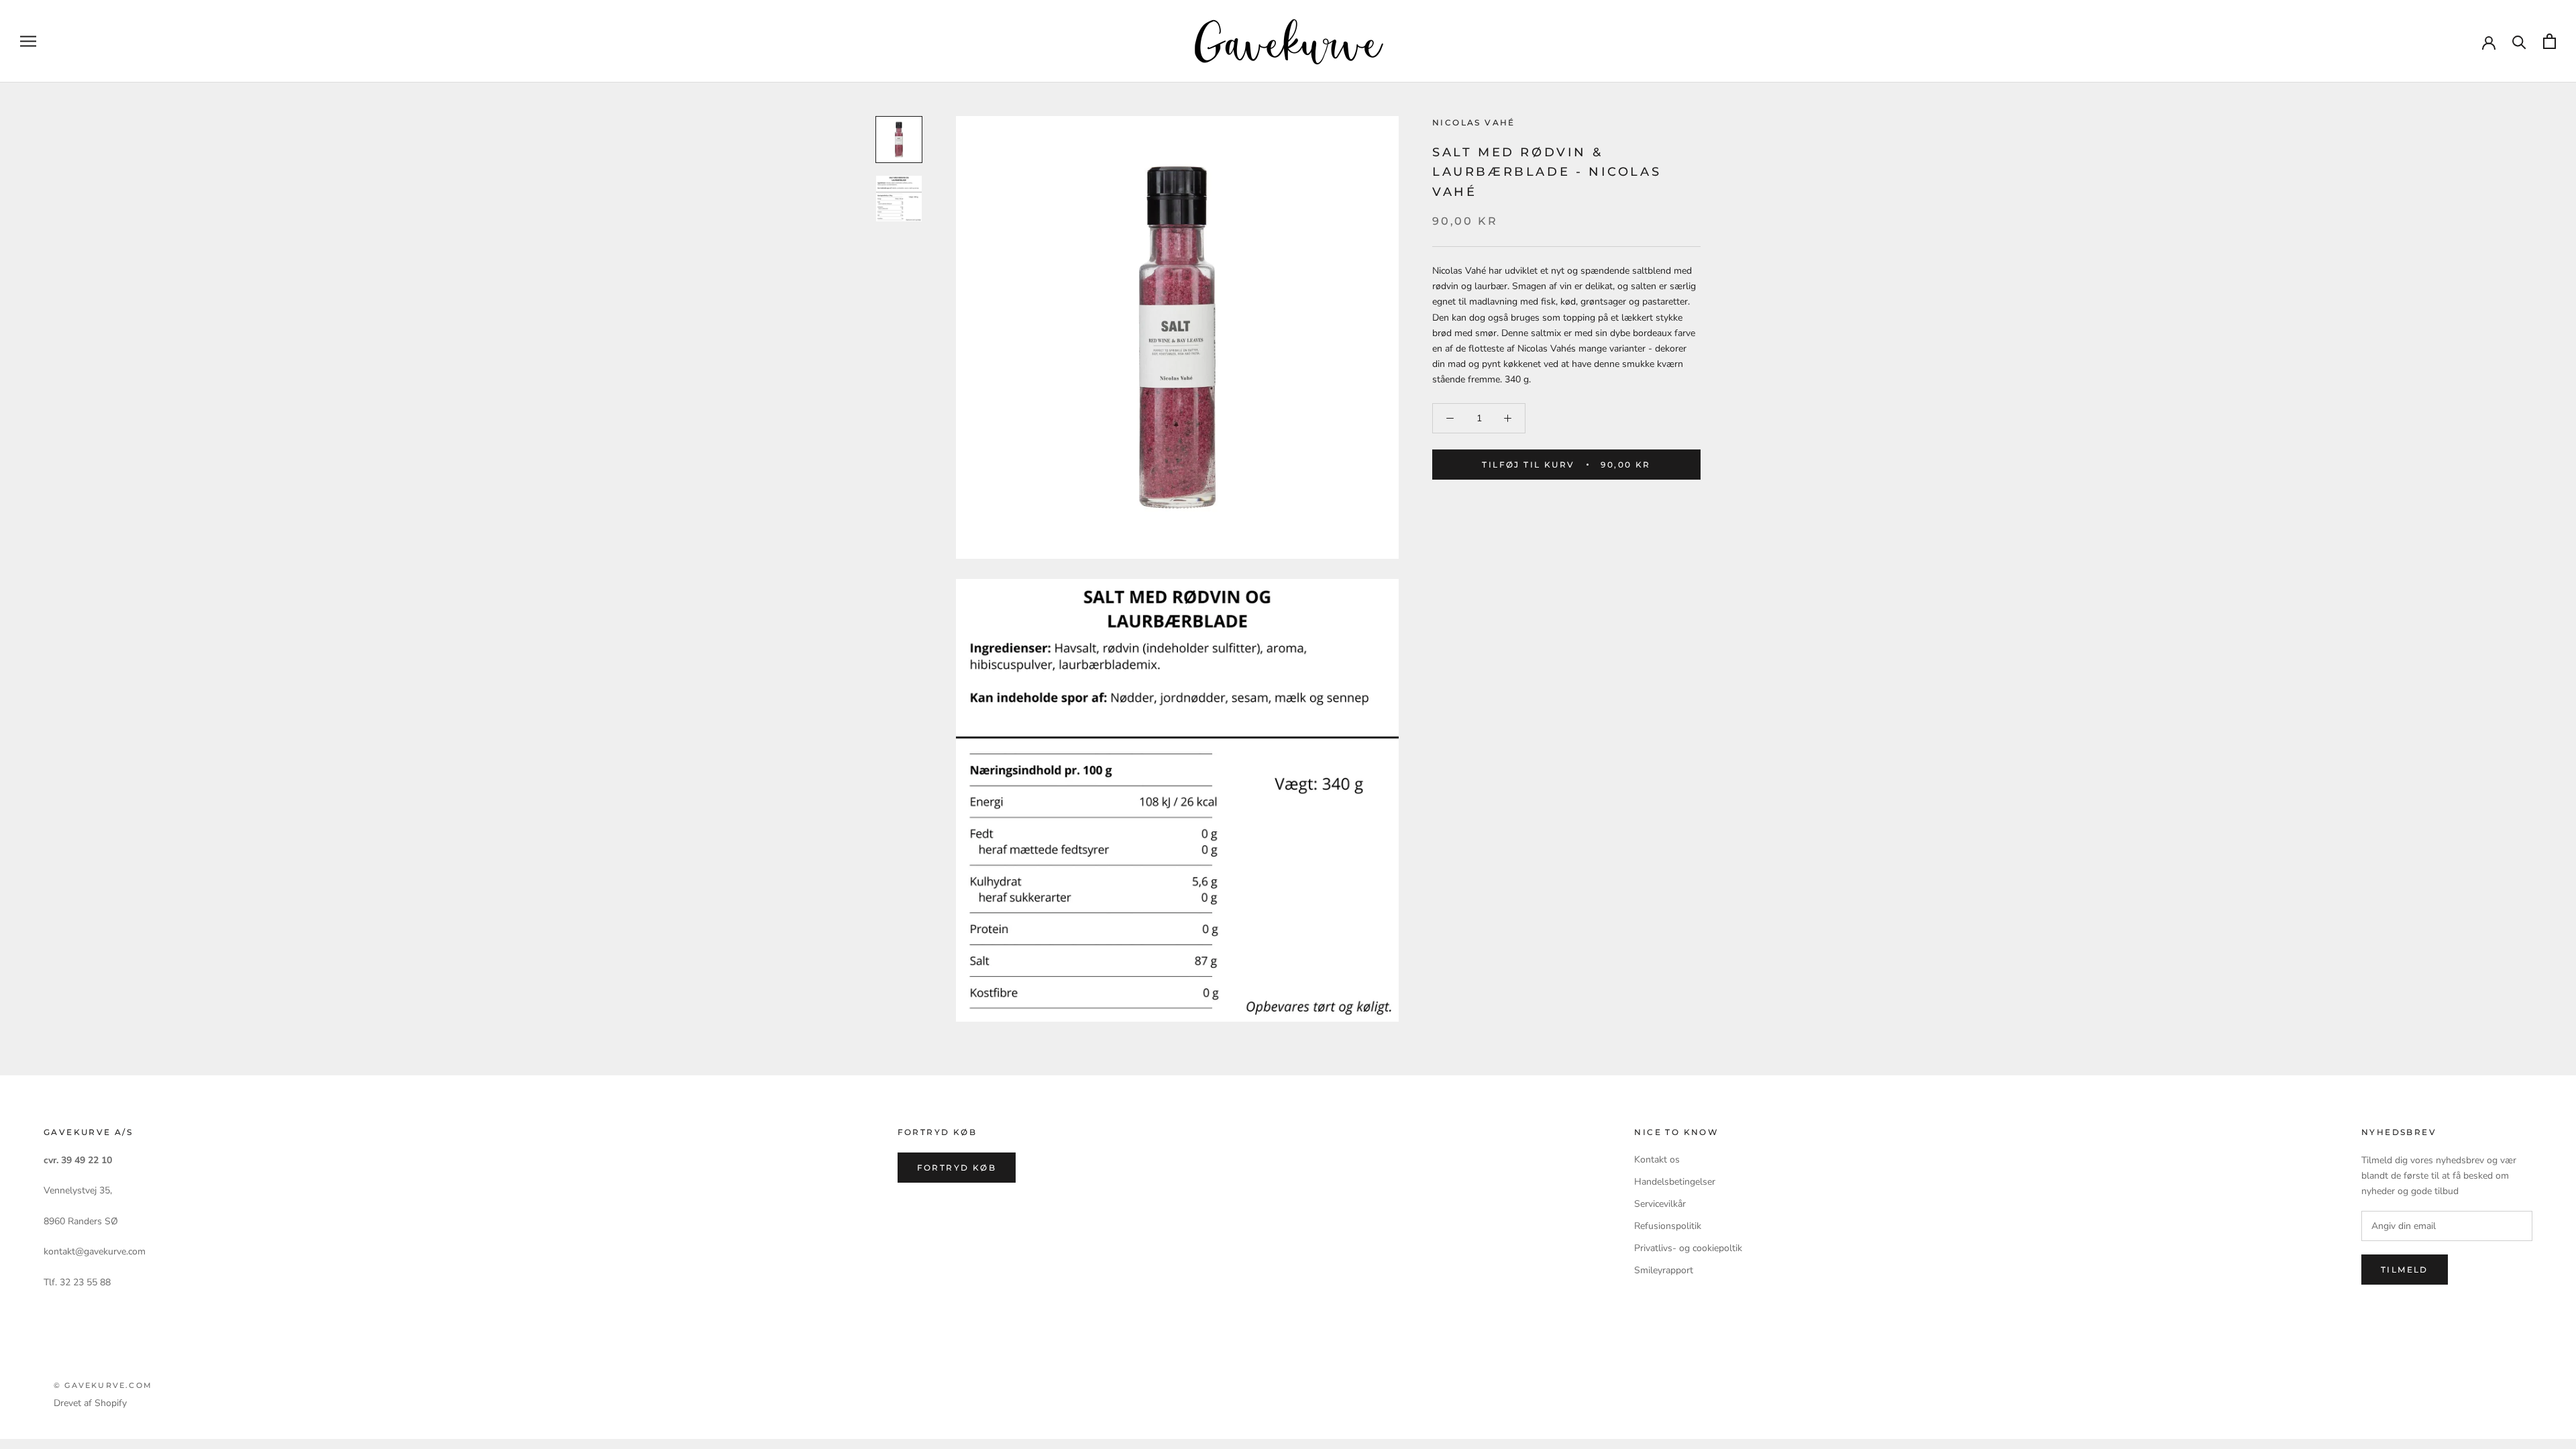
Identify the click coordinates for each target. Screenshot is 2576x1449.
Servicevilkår (1660, 1204)
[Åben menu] (28, 41)
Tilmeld (2405, 1270)
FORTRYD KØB (957, 1168)
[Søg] (2519, 41)
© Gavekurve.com (103, 1385)
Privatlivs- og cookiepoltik (1688, 1248)
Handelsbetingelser (1675, 1182)
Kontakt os (1657, 1160)
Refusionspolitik (1668, 1226)
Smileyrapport (1664, 1270)
